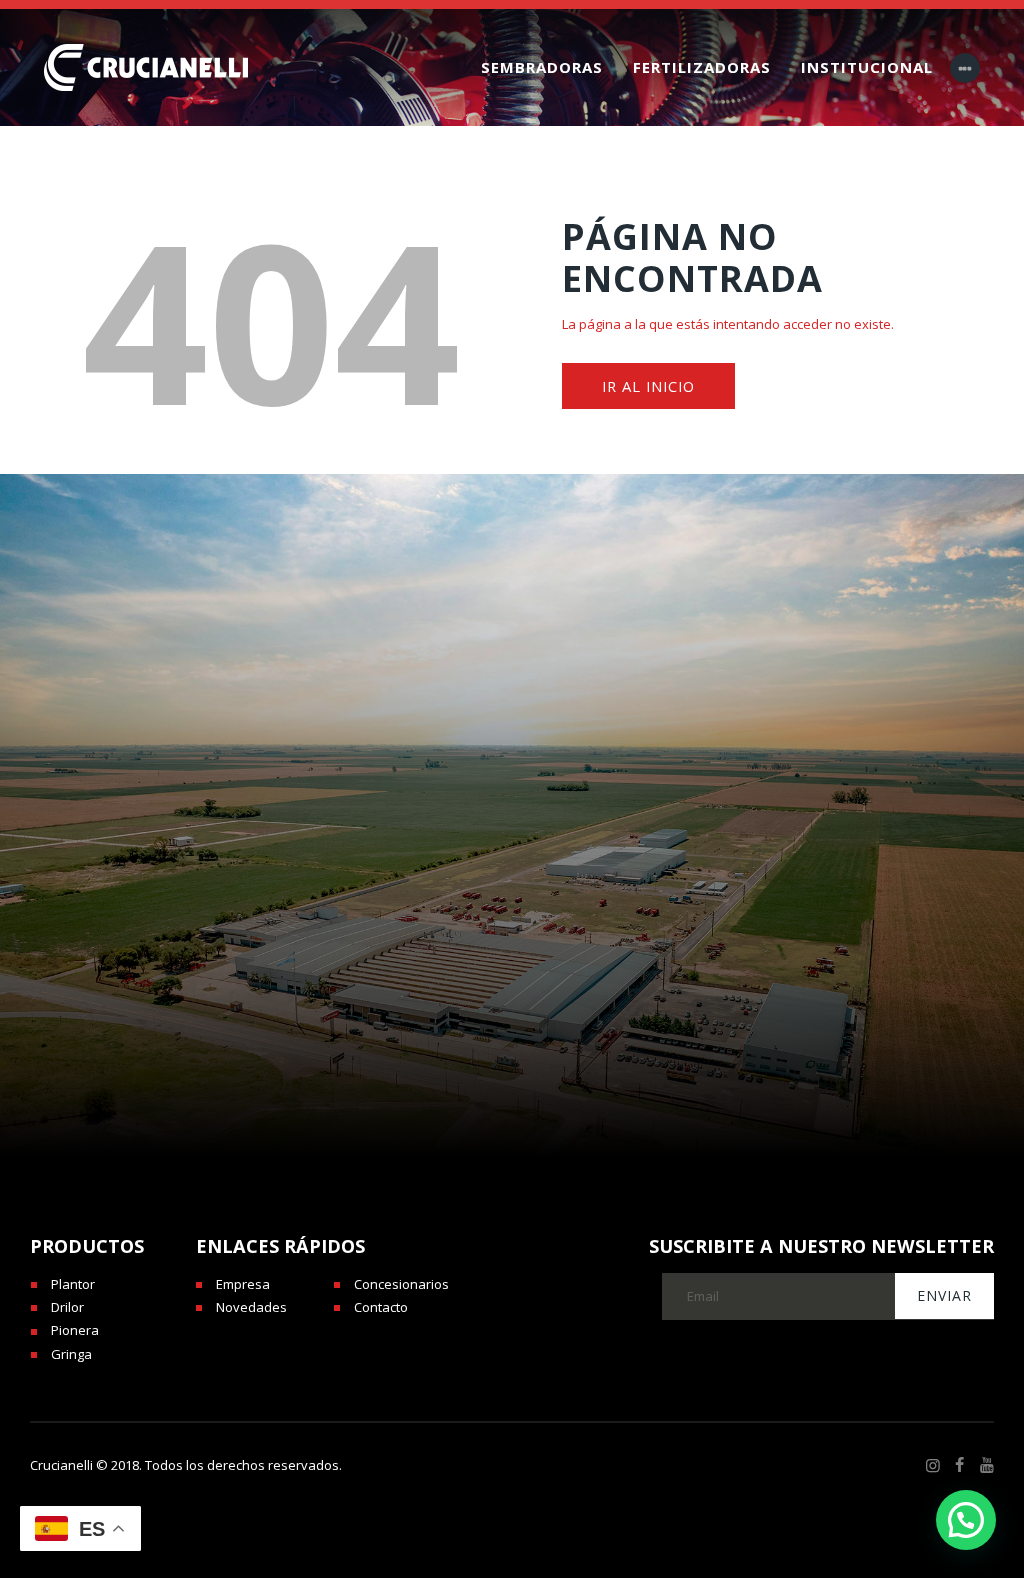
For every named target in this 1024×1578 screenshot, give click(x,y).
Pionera (75, 1330)
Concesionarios (401, 1284)
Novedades (251, 1307)
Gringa (71, 1354)
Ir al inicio (648, 386)
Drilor (67, 1307)
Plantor (73, 1284)
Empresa (243, 1284)
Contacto (381, 1307)
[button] (966, 1520)
